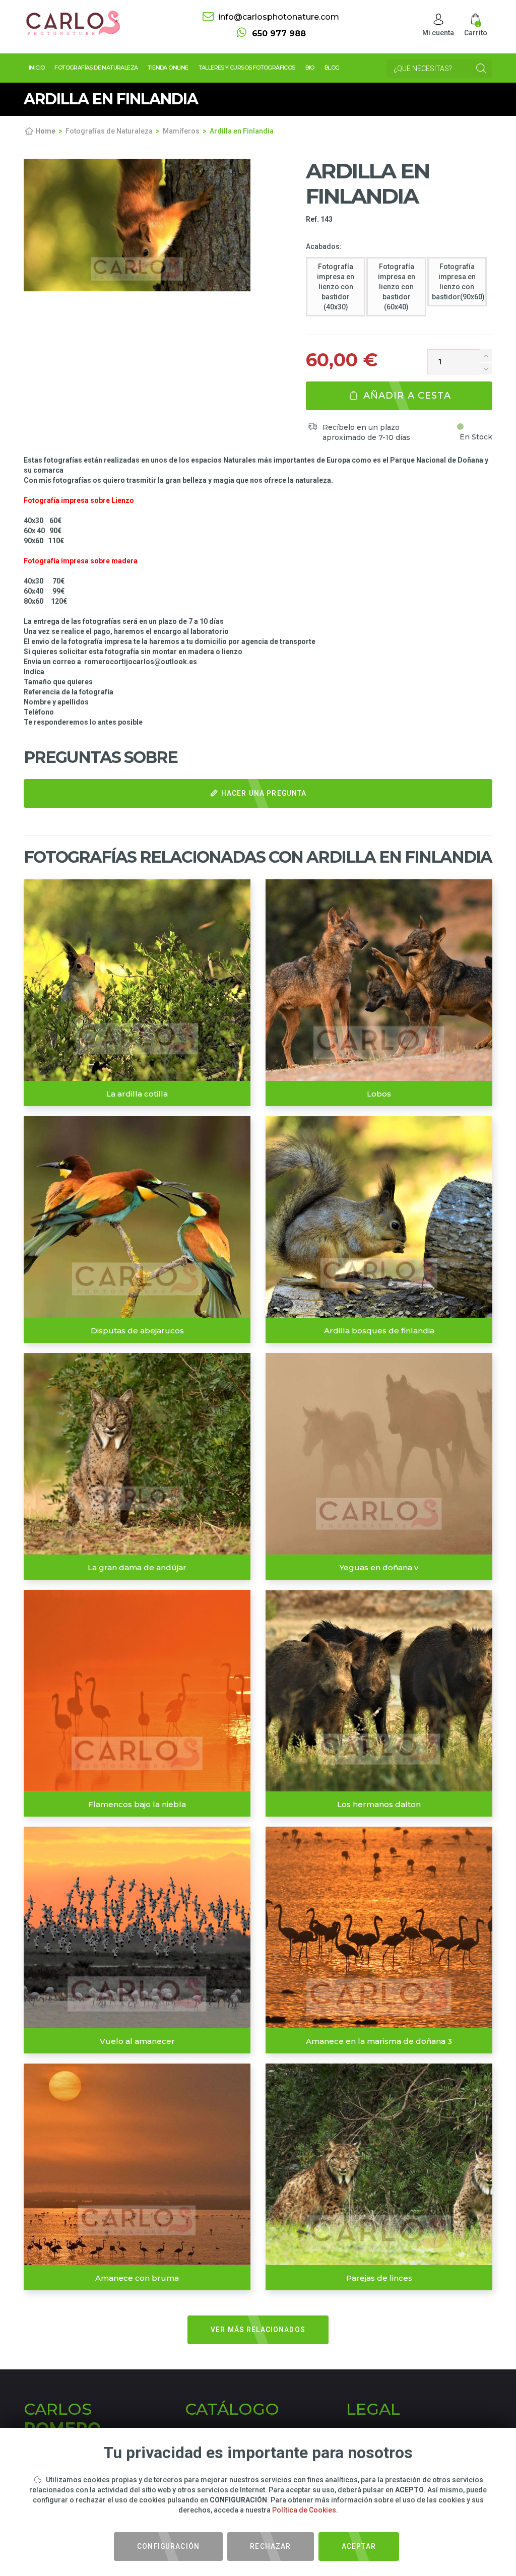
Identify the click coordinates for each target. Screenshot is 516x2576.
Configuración (168, 2546)
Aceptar (359, 2546)
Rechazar (270, 2546)
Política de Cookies (304, 2510)
